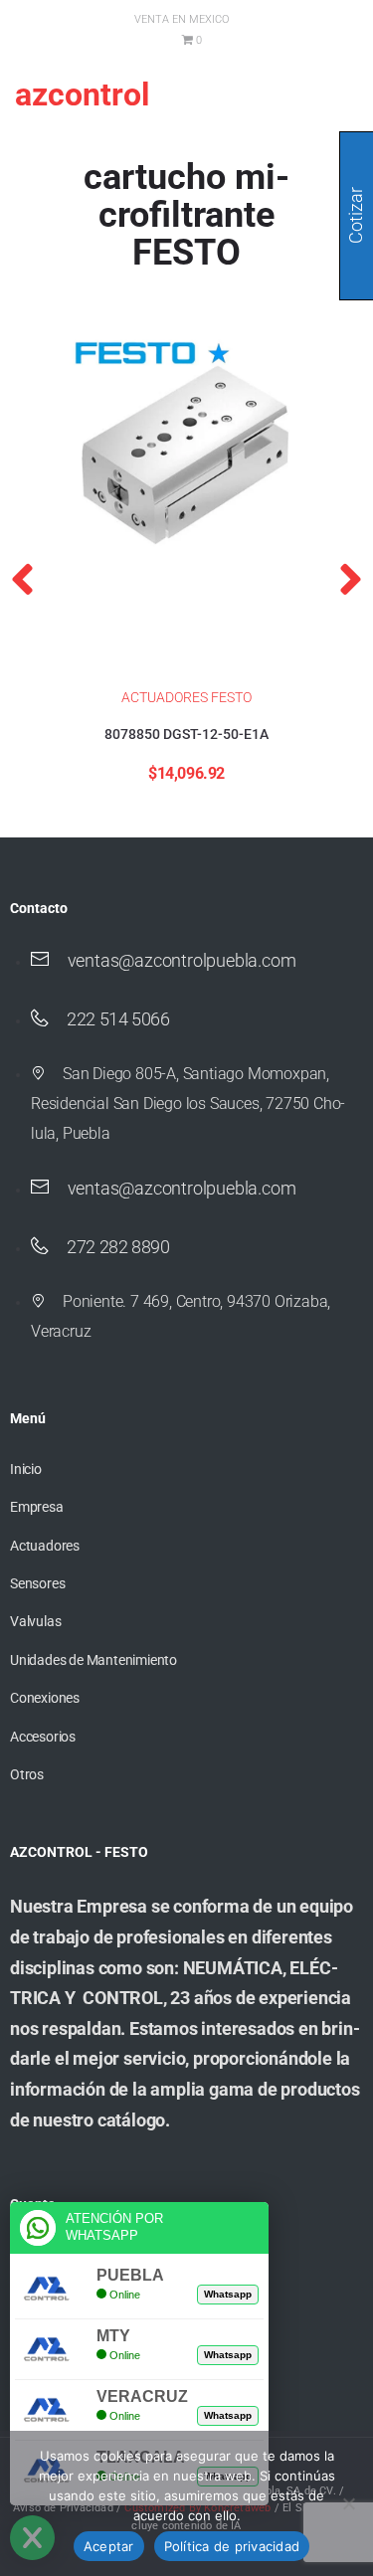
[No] (348, 2503)
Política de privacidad (232, 2546)
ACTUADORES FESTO (186, 697)
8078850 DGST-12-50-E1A (186, 734)
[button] (22, 579)
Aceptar (109, 2546)
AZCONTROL (82, 94)
